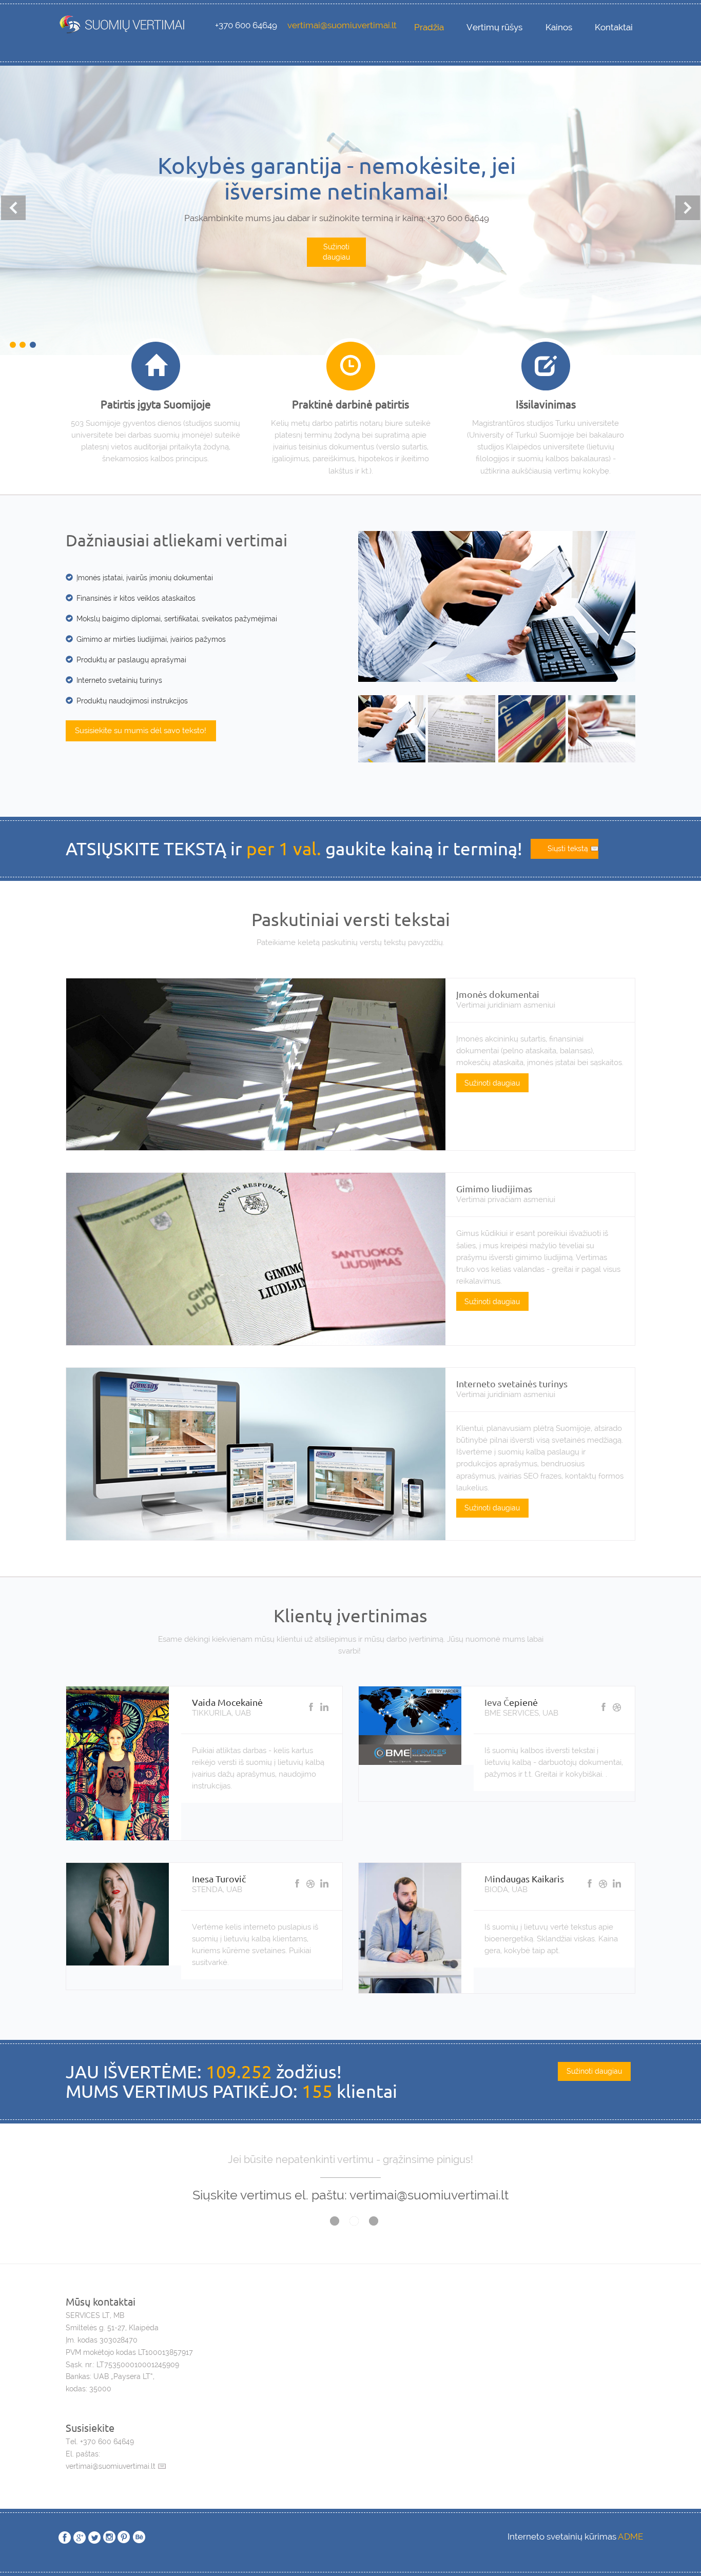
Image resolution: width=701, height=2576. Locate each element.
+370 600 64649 (246, 25)
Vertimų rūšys (494, 27)
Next (688, 208)
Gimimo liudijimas (494, 1188)
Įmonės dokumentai (498, 994)
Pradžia (429, 27)
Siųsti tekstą (568, 849)
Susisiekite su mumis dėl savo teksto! (141, 731)
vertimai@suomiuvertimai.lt (342, 25)
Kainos (559, 27)
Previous (13, 208)
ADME (630, 2536)
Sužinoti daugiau (336, 280)
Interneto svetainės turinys (512, 1383)
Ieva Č (497, 1702)
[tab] (392, 727)
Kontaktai (614, 27)
